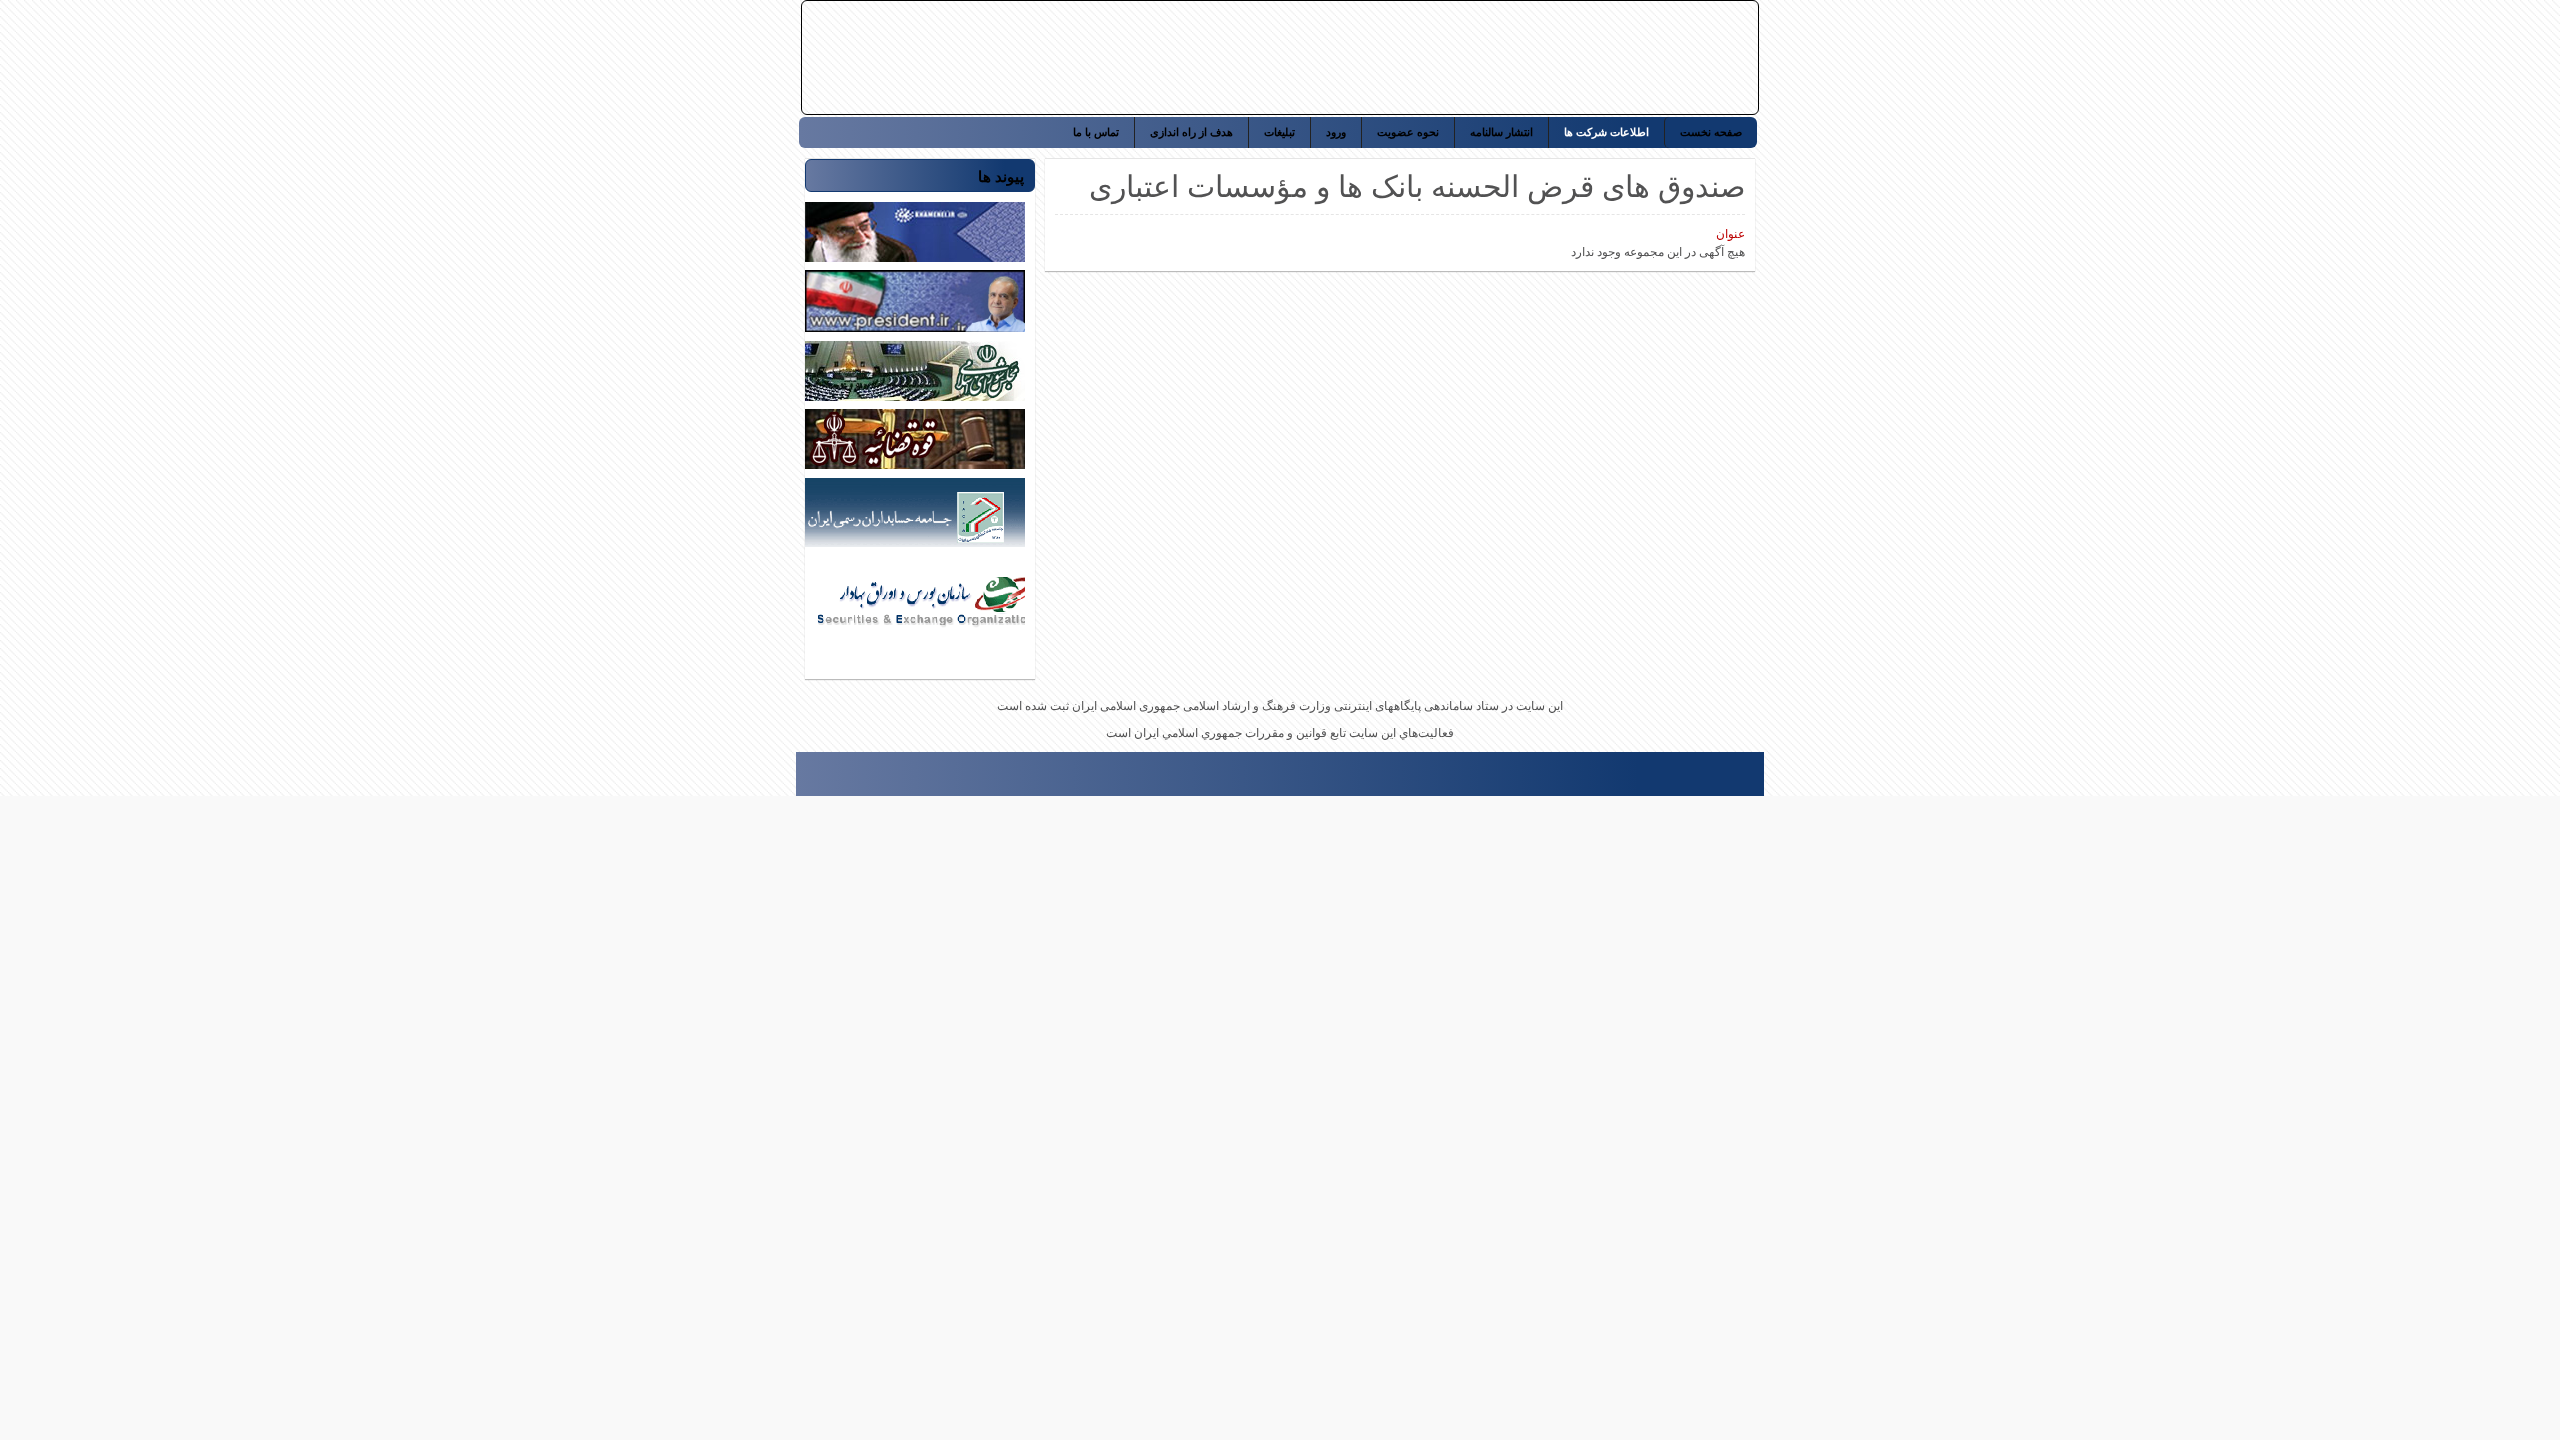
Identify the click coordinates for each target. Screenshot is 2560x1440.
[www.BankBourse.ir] (1623, 58)
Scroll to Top (805, 780)
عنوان (1730, 234)
